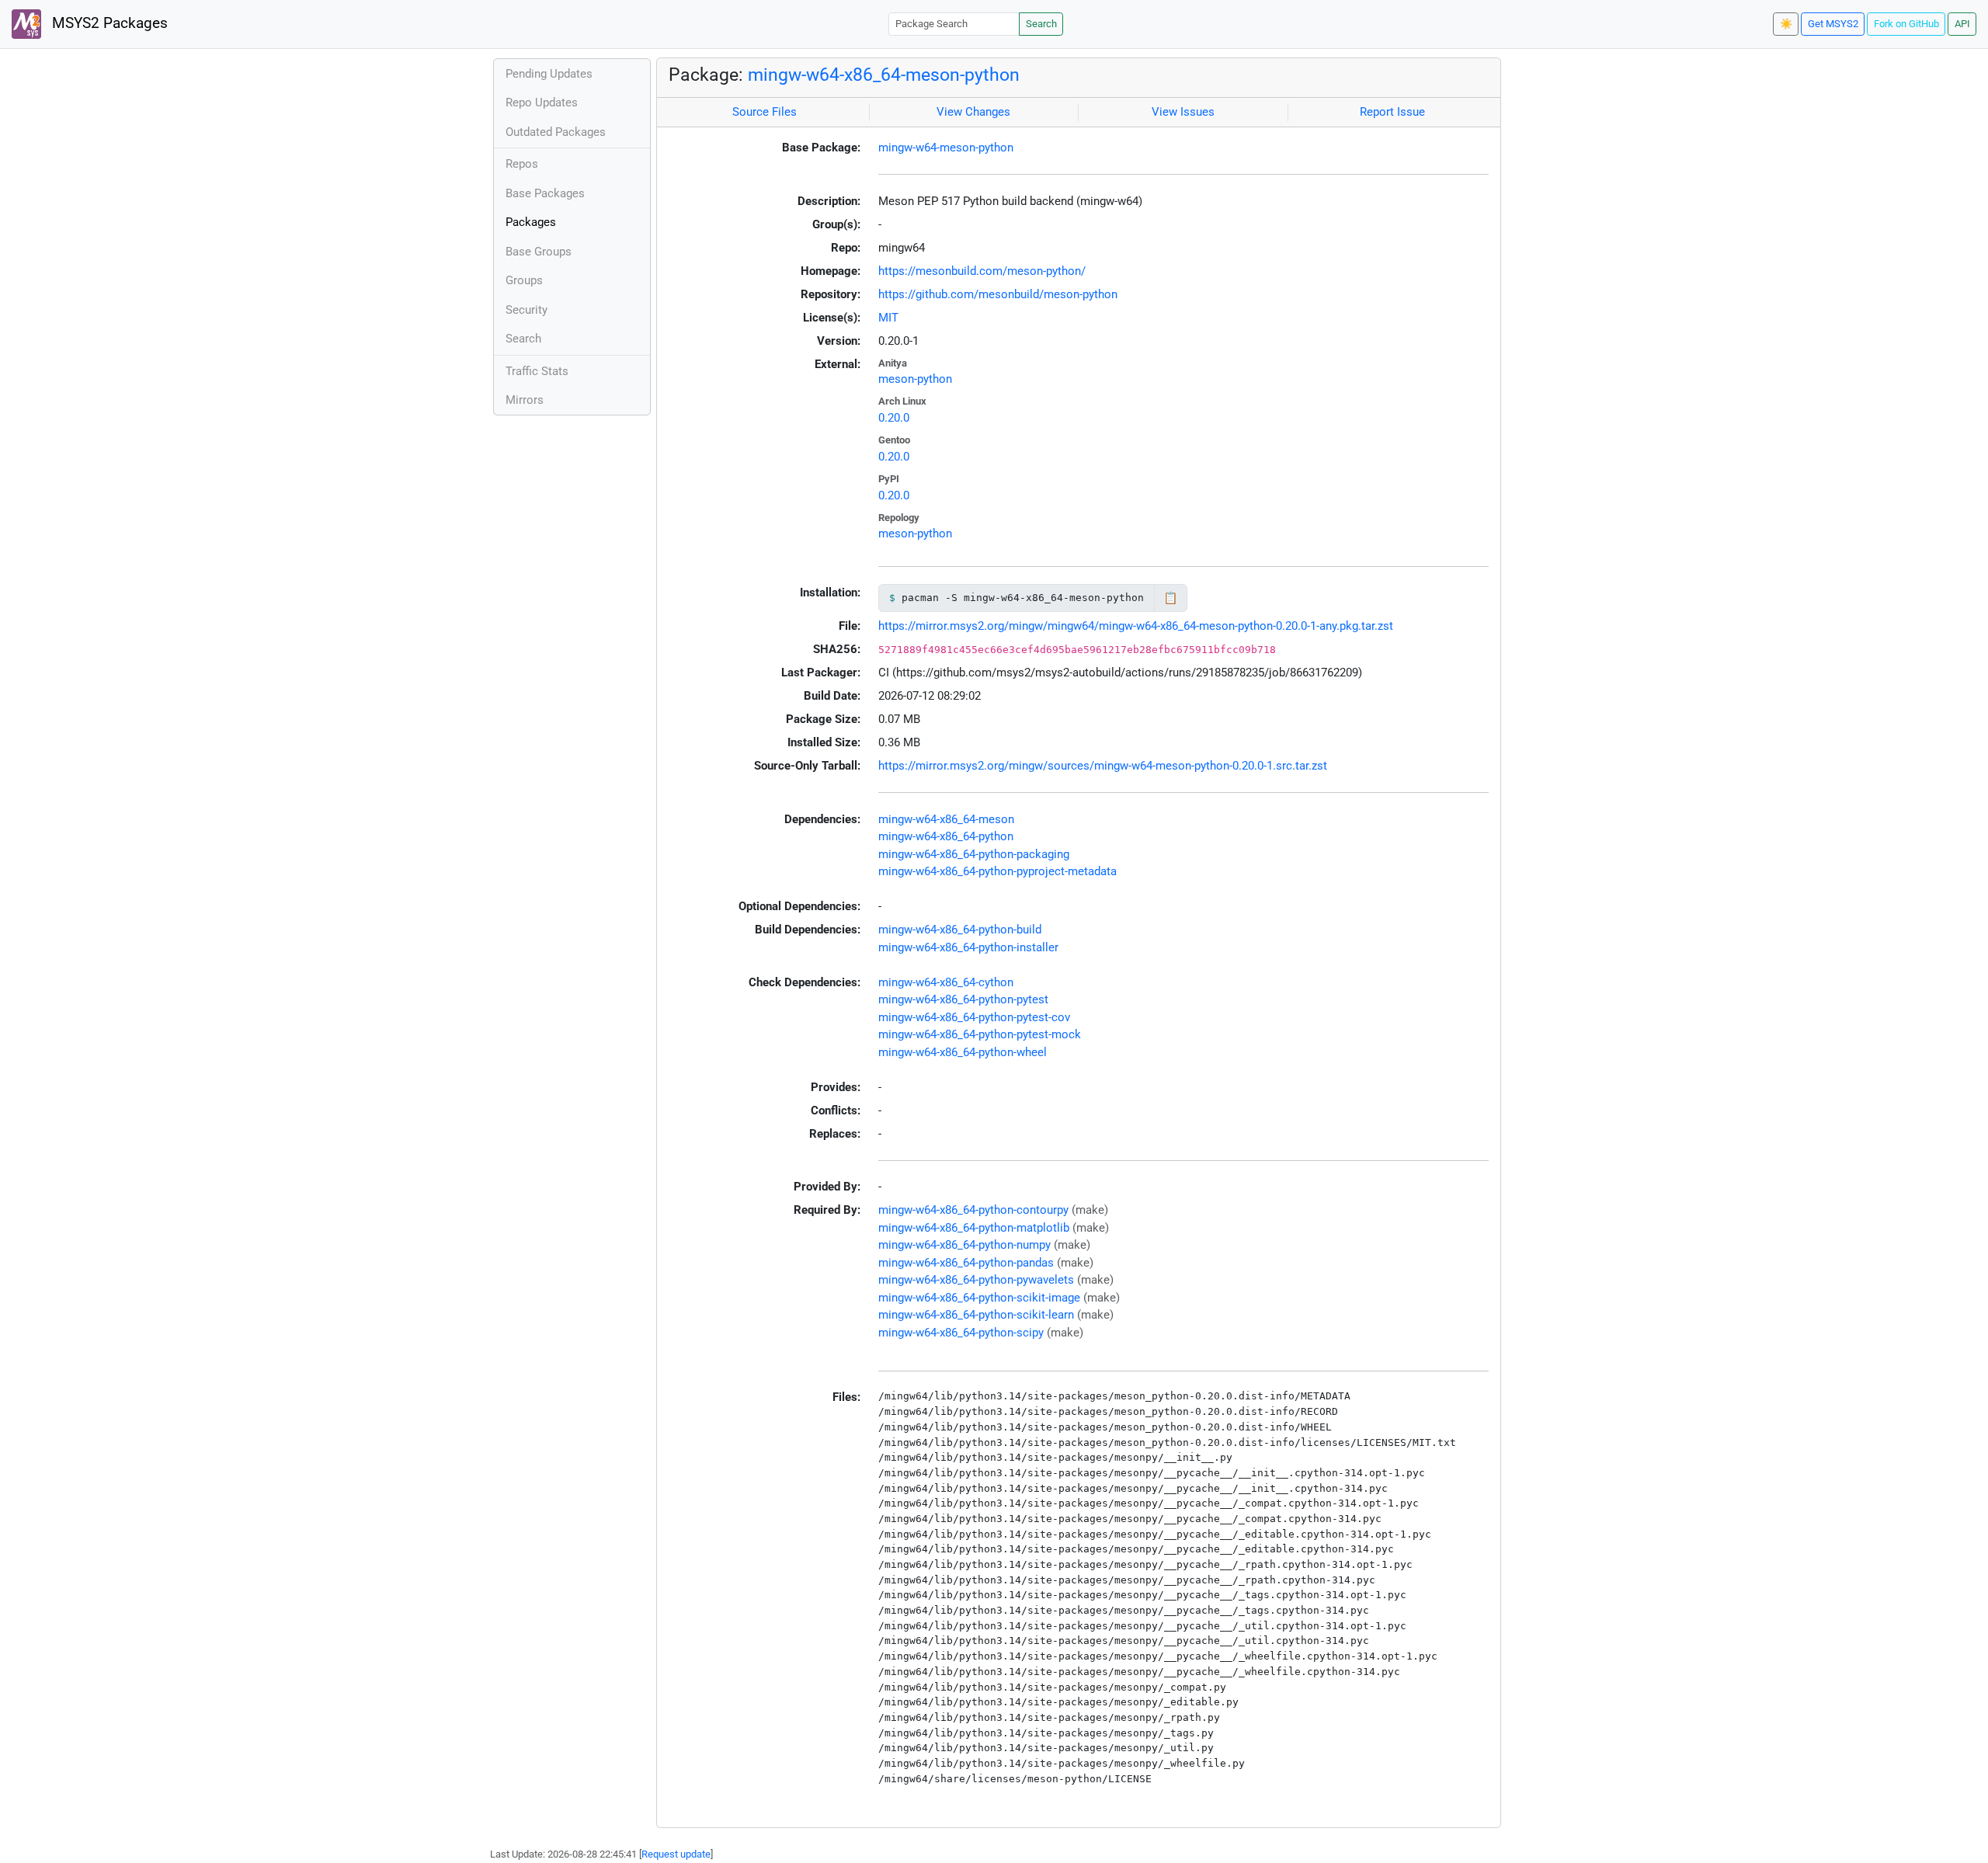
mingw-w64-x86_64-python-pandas (966, 1263)
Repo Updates (542, 103)
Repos (522, 164)
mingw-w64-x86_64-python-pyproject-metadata (997, 871)
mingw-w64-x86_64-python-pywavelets (976, 1280)
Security (527, 310)
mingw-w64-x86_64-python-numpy (964, 1245)
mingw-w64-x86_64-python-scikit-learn (976, 1315)
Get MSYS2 (1833, 24)
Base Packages (545, 193)
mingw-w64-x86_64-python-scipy (961, 1333)
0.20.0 (894, 418)
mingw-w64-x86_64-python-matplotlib (974, 1228)
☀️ (1786, 24)
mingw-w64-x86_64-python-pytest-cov (974, 1017)
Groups (524, 280)
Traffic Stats (537, 371)
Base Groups (539, 252)
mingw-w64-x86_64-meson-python (884, 75)
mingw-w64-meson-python (946, 148)
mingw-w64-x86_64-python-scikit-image (979, 1298)
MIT (888, 318)
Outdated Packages (556, 132)
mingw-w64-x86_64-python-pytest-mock (980, 1034)
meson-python (915, 379)
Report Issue (1392, 112)
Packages (531, 222)
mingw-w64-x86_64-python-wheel (963, 1052)
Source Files (765, 112)
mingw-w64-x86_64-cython (946, 982)
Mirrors (525, 400)
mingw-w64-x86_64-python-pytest (963, 999)
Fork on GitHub (1906, 24)
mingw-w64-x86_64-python (946, 836)
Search (1041, 24)
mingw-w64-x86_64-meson (946, 819)
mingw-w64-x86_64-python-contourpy (973, 1210)
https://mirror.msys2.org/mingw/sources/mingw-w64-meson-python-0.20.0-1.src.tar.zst (1103, 766)
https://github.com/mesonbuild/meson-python (998, 294)
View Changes (973, 112)
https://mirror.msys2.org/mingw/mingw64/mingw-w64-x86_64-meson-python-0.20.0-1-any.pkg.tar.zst (1136, 626)
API (1962, 24)
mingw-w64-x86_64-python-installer (968, 947)
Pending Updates (549, 74)
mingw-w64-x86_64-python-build (960, 930)
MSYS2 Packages (108, 23)
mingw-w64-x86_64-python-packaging (974, 854)
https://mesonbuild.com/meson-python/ (982, 271)
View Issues (1183, 112)
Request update (676, 1854)
